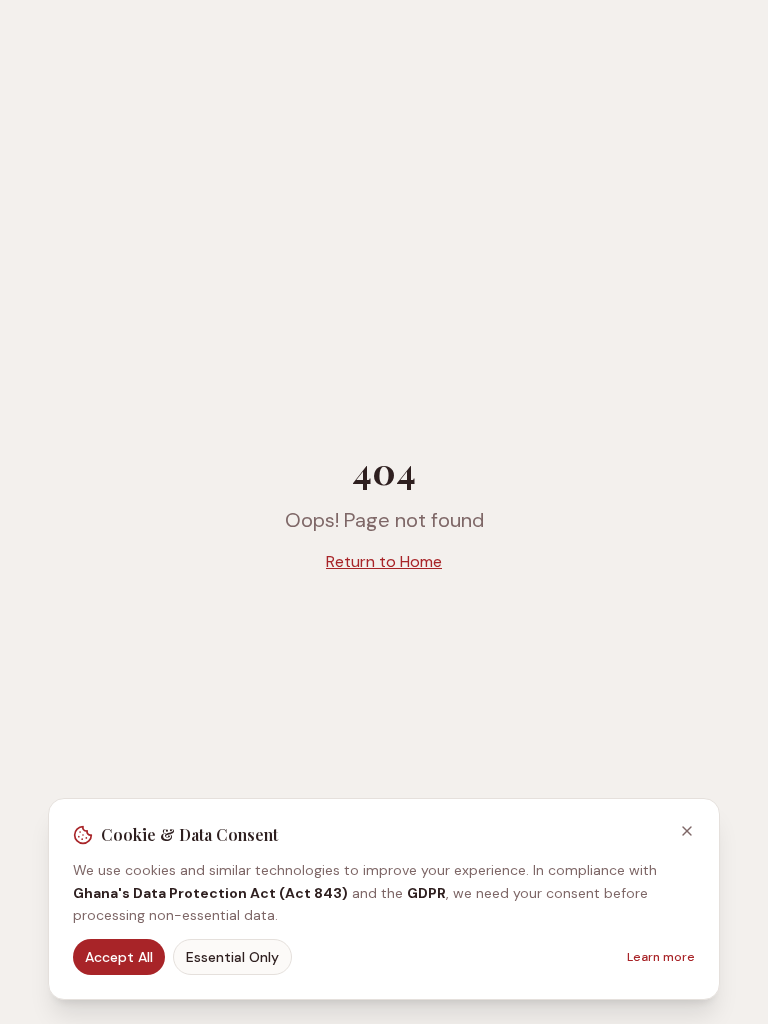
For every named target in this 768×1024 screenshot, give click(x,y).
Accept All (119, 957)
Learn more (661, 957)
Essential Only (232, 957)
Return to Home (384, 561)
